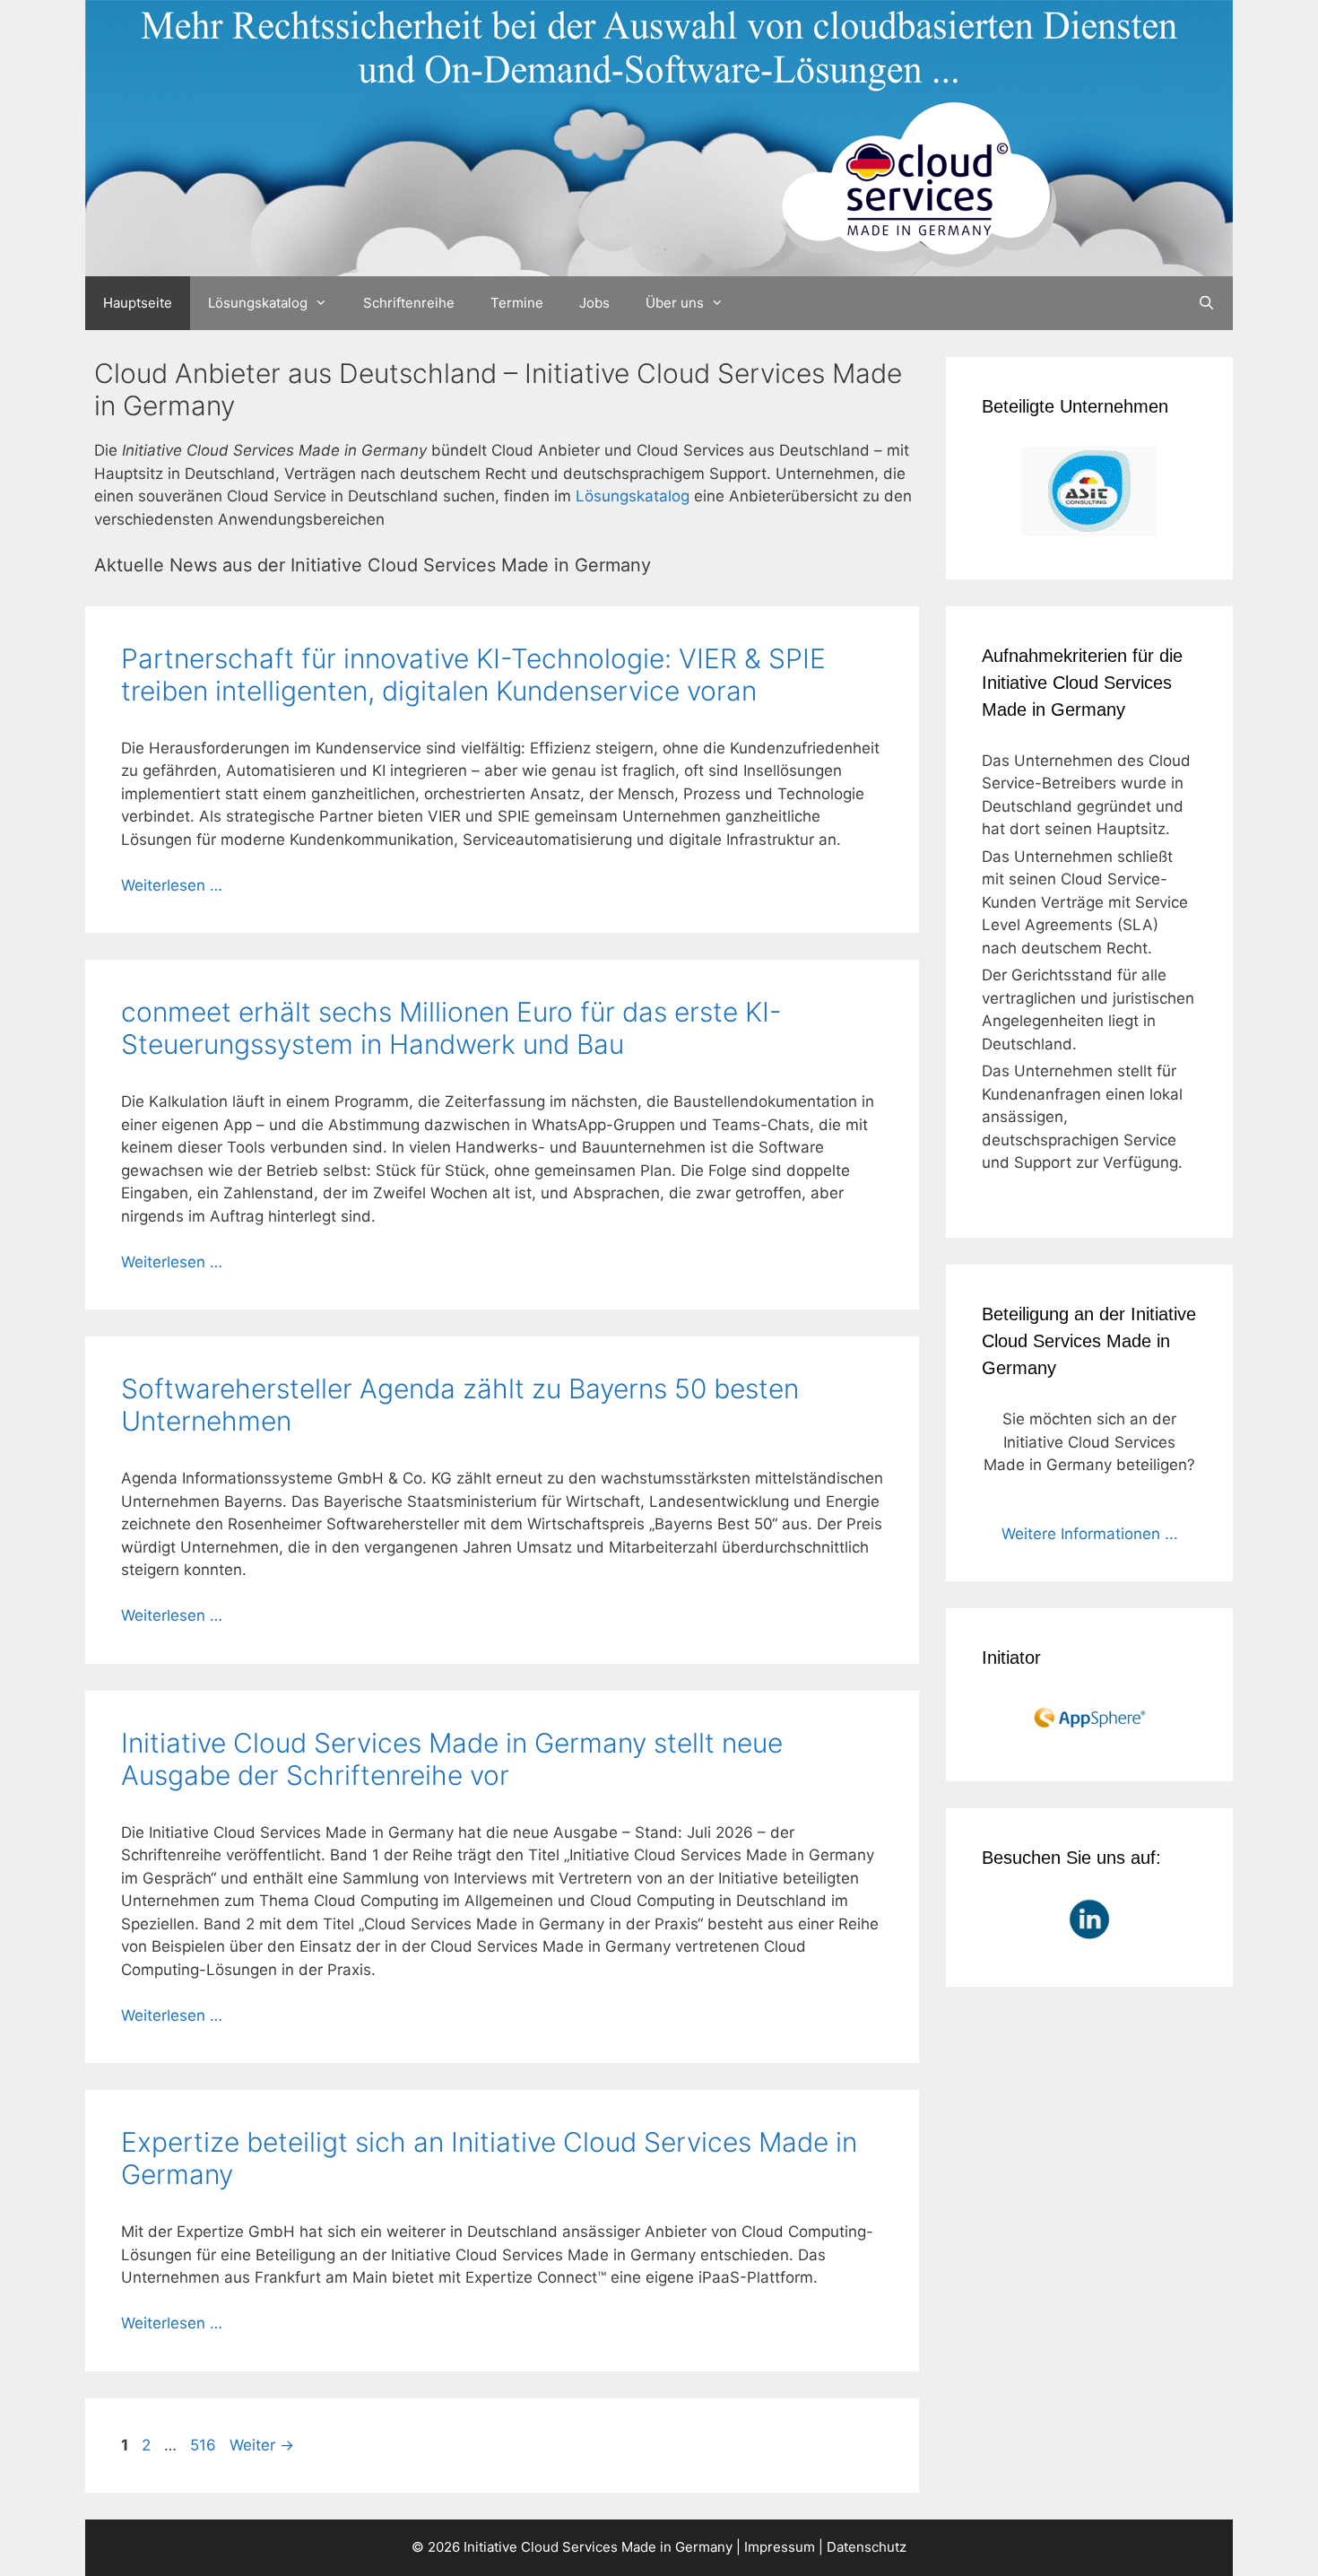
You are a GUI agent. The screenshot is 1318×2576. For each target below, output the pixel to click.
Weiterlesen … (172, 885)
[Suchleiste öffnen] (1206, 303)
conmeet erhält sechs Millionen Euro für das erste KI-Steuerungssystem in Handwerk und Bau (451, 1028)
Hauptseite (138, 303)
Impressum (780, 2547)
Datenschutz (867, 2547)
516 (205, 2445)
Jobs (594, 303)
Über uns (675, 303)
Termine (517, 303)
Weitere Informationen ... (1090, 1534)
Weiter (262, 2445)
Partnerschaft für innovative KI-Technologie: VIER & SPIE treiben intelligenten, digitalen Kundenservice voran (473, 674)
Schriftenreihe (409, 303)
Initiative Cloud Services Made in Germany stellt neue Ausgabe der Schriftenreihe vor (452, 1759)
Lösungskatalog (258, 303)
